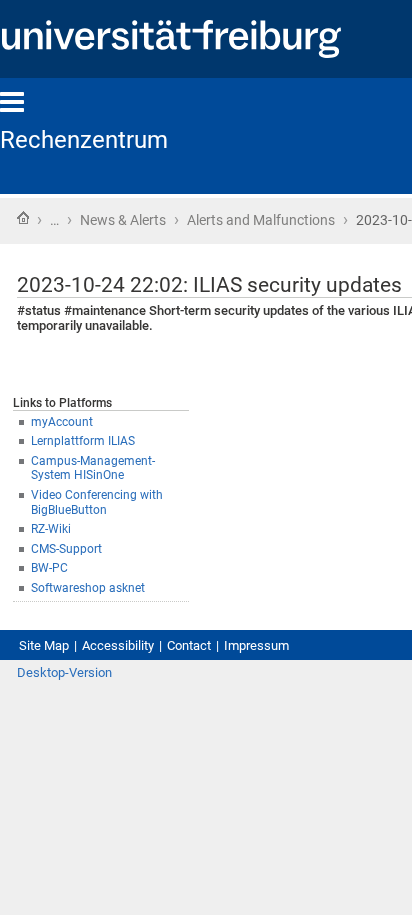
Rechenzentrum (84, 140)
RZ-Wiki (51, 529)
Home (23, 218)
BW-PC (49, 568)
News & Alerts (123, 220)
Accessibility (118, 645)
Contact (189, 645)
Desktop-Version (64, 672)
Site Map (44, 645)
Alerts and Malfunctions (261, 220)
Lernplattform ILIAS (83, 441)
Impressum (256, 645)
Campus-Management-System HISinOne (93, 468)
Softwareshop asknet (88, 588)
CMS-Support (66, 549)
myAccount (62, 422)
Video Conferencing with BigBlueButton (97, 502)
